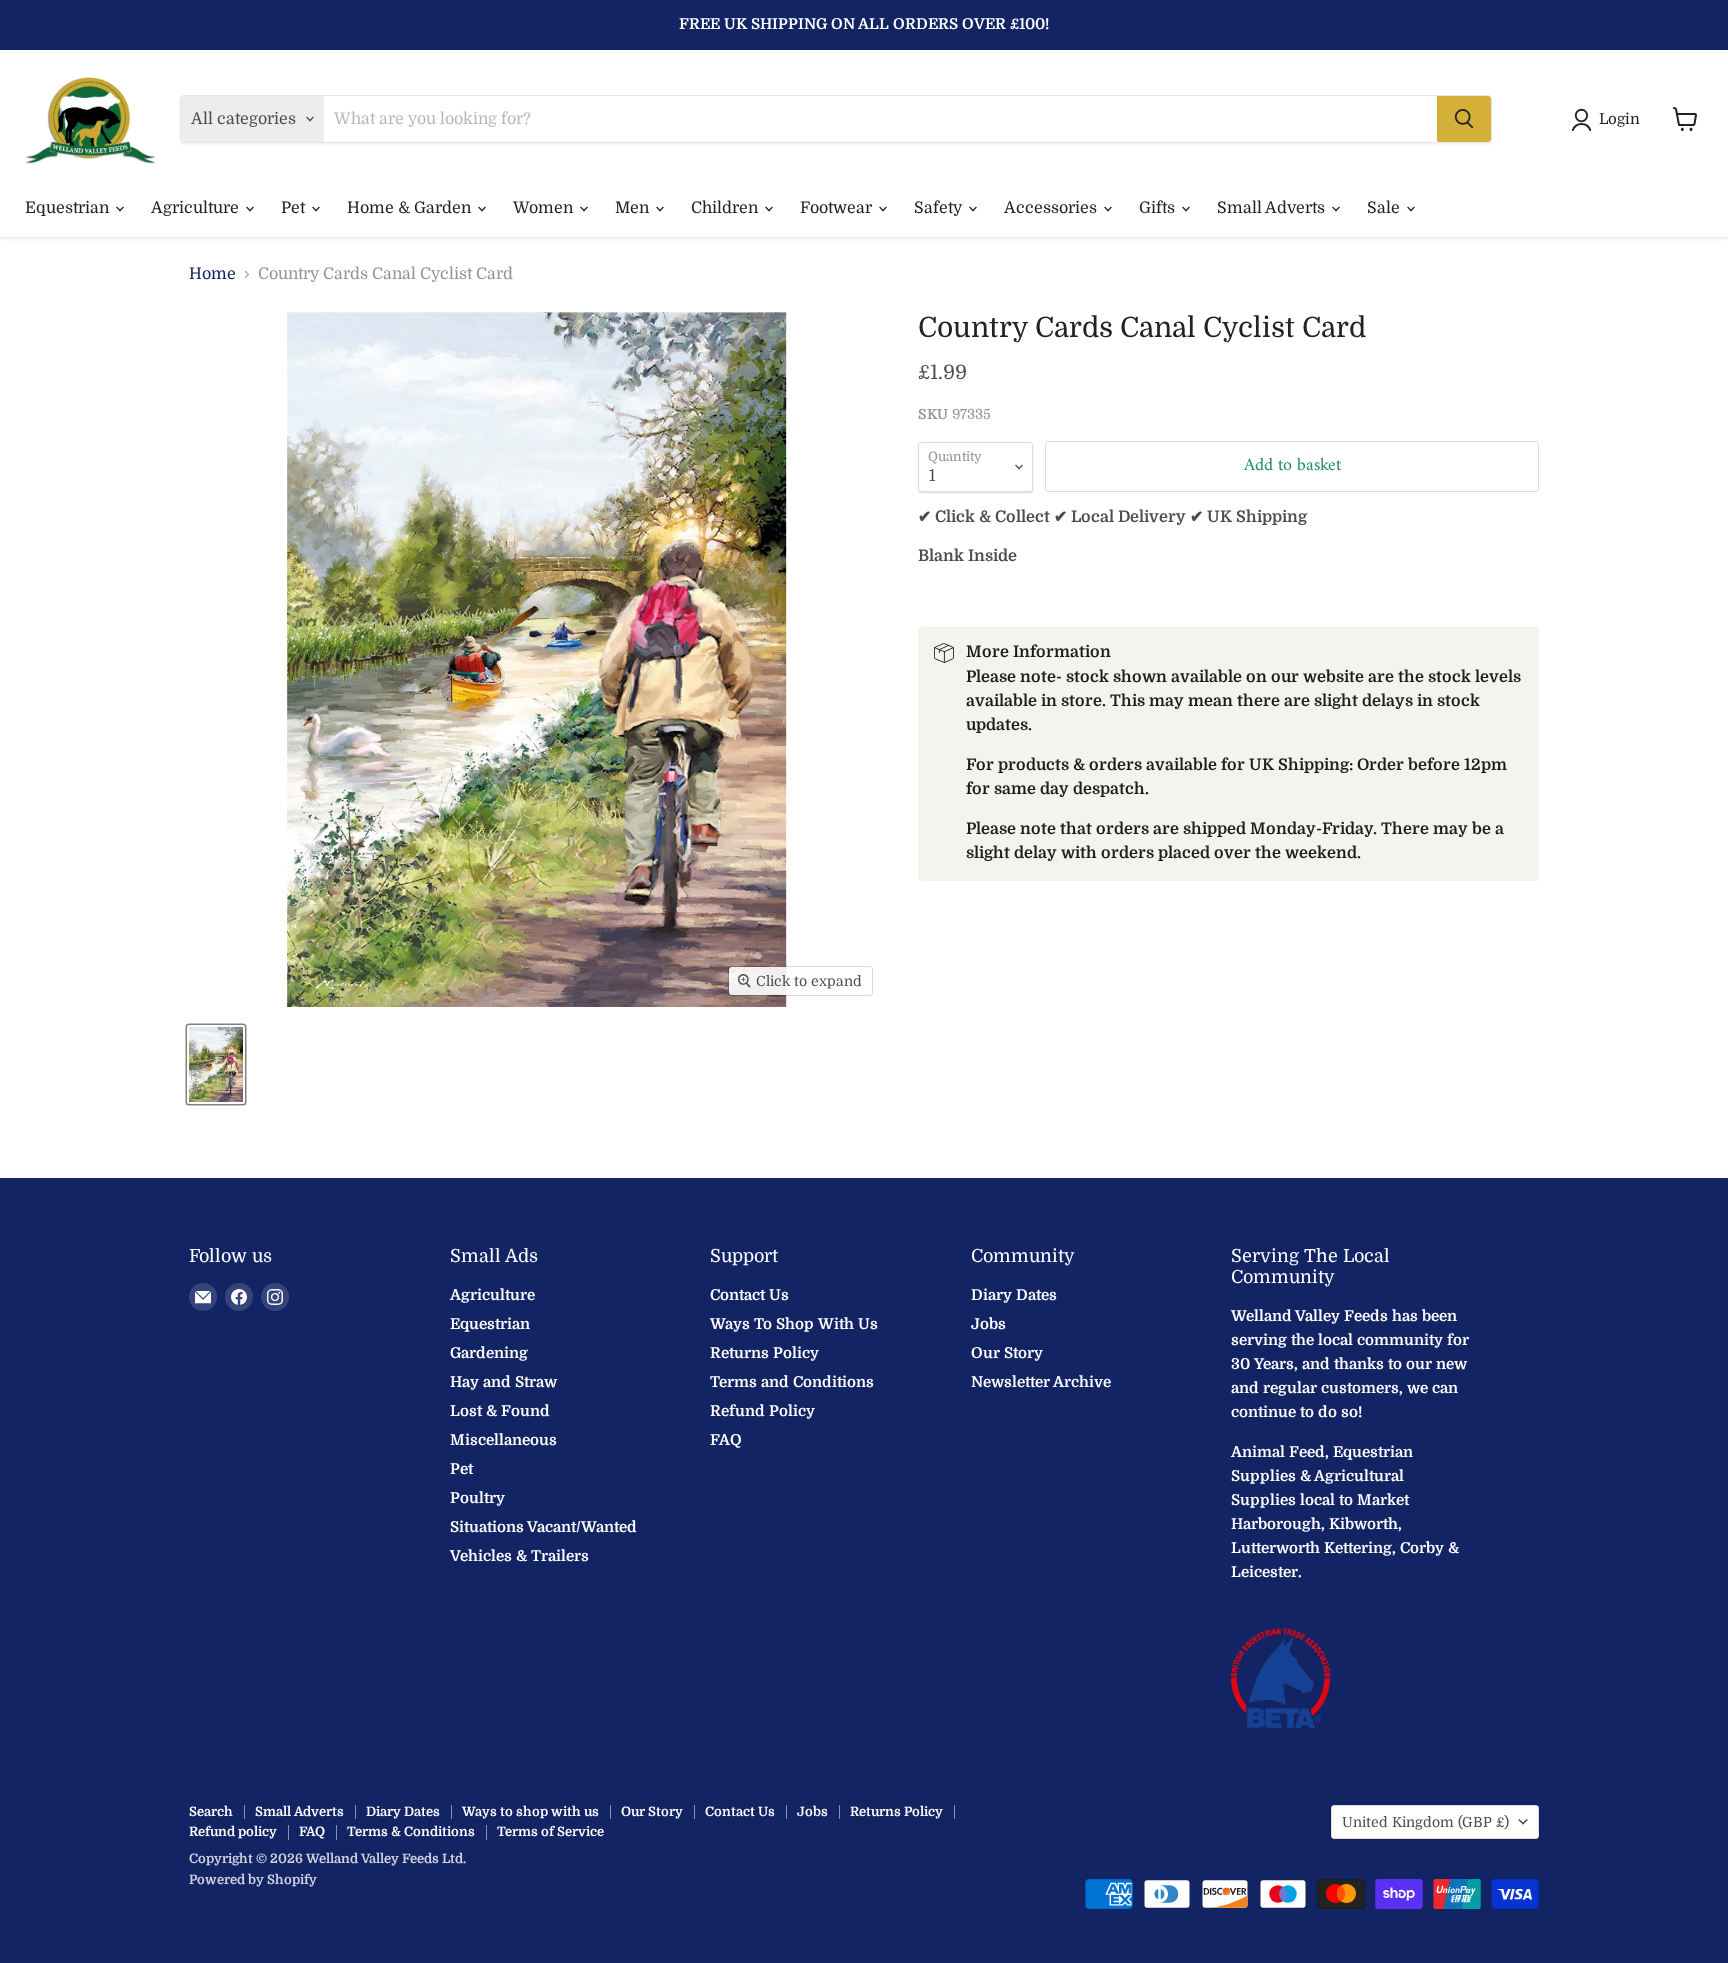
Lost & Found (500, 1411)
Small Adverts (1273, 208)
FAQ (726, 1440)
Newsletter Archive (1041, 1382)
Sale (1385, 208)
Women (545, 208)
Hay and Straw (503, 1382)
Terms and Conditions (792, 1382)
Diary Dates (1014, 1295)
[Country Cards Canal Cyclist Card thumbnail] (216, 1064)
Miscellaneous (503, 1440)
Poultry (477, 1498)
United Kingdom (1425, 1822)
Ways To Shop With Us (794, 1324)
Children (726, 208)
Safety (940, 208)
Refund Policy (762, 1411)
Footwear (838, 208)
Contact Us (749, 1295)
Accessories (1052, 208)
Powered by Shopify (253, 1879)
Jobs (988, 1324)
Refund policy (233, 1831)
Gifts (1159, 208)
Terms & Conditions (411, 1831)
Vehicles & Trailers (519, 1556)
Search (211, 1811)
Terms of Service (550, 1831)
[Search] (1464, 119)
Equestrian (69, 208)
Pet (295, 208)
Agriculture (197, 208)
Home (212, 274)
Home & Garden (411, 208)
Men (634, 208)
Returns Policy (764, 1353)
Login (1619, 119)
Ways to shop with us (530, 1811)
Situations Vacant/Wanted (543, 1527)
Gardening (489, 1353)
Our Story (1007, 1353)
